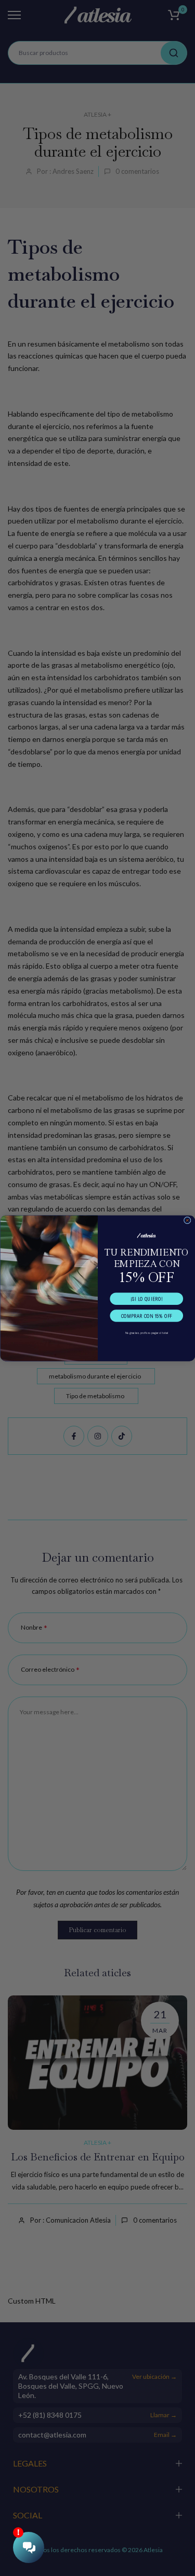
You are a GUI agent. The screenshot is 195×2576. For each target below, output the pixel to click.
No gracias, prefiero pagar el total (146, 1332)
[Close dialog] (187, 1220)
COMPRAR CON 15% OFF (146, 1315)
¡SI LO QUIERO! (146, 1298)
